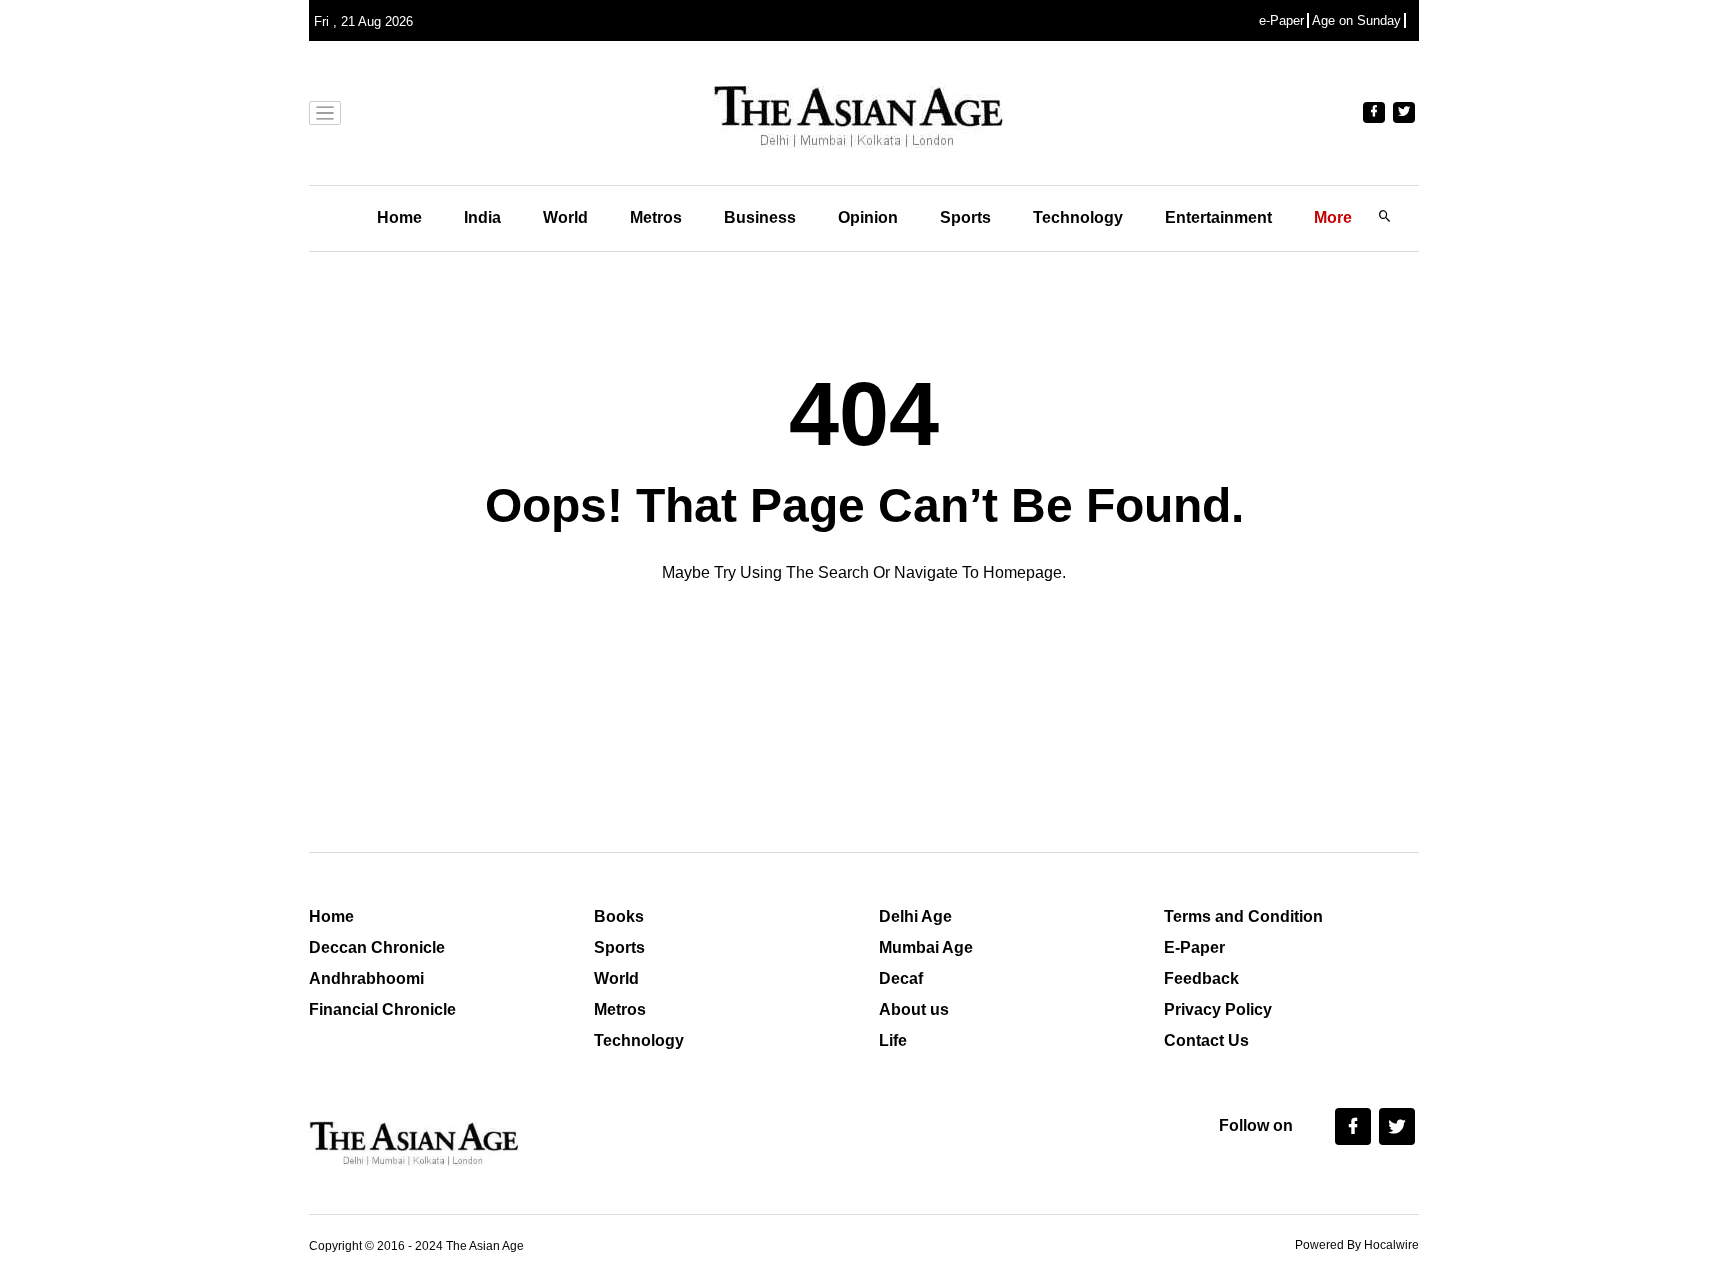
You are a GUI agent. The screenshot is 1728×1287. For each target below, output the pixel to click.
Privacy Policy (1218, 1009)
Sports (965, 217)
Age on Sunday (1356, 20)
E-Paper (1194, 947)
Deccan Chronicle (377, 947)
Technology (1078, 217)
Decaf (901, 978)
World (565, 217)
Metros (656, 217)
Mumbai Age (926, 947)
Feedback (1201, 978)
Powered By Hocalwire (1357, 1245)
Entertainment (1218, 217)
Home (399, 217)
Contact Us (1206, 1040)
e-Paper (1281, 20)
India (482, 217)
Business (760, 217)
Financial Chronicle (382, 1009)
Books (619, 916)
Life (893, 1040)
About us (914, 1009)
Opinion (868, 217)
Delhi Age (915, 916)
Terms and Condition (1243, 916)
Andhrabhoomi (366, 978)
